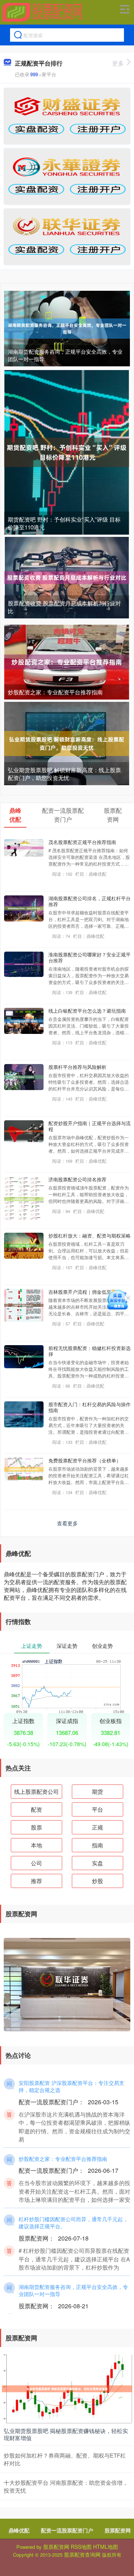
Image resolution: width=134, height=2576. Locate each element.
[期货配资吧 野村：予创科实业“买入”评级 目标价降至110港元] (67, 452)
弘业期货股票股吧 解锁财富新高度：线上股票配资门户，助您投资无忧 (64, 774)
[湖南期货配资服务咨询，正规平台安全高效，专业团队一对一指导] (67, 328)
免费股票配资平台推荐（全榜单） (85, 1460)
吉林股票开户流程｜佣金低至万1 (84, 1292)
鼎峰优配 (19, 2530)
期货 (98, 1791)
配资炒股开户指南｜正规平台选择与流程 (90, 1126)
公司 (36, 1863)
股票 (36, 1827)
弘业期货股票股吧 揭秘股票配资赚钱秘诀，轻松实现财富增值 (66, 2434)
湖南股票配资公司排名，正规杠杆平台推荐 (90, 901)
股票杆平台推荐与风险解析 (77, 1067)
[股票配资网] (42, 12)
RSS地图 (81, 2547)
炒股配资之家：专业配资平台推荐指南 (55, 692)
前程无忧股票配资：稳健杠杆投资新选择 (90, 1351)
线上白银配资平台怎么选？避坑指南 (87, 1011)
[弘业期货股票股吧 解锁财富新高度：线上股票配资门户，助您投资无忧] (67, 743)
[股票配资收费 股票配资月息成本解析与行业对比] (67, 577)
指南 (98, 1845)
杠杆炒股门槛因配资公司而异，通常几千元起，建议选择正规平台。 (73, 2223)
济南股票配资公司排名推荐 (77, 1179)
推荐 (36, 1881)
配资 (36, 1809)
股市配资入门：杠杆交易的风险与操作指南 (90, 1407)
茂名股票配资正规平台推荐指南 (82, 842)
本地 (36, 1845)
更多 (118, 63)
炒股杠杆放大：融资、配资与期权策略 (90, 1236)
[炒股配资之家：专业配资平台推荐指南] (67, 661)
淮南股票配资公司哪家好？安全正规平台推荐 (90, 957)
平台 (98, 1809)
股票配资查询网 (82, 2554)
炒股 (98, 1881)
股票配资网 (118, 2530)
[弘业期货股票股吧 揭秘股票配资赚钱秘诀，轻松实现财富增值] (67, 2388)
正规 (98, 1827)
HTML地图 (106, 2547)
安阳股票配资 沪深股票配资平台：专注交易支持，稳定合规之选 (71, 2086)
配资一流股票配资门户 (67, 2530)
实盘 (98, 1863)
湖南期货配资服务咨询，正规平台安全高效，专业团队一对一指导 (65, 355)
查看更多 (67, 1523)
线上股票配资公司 (36, 1791)
